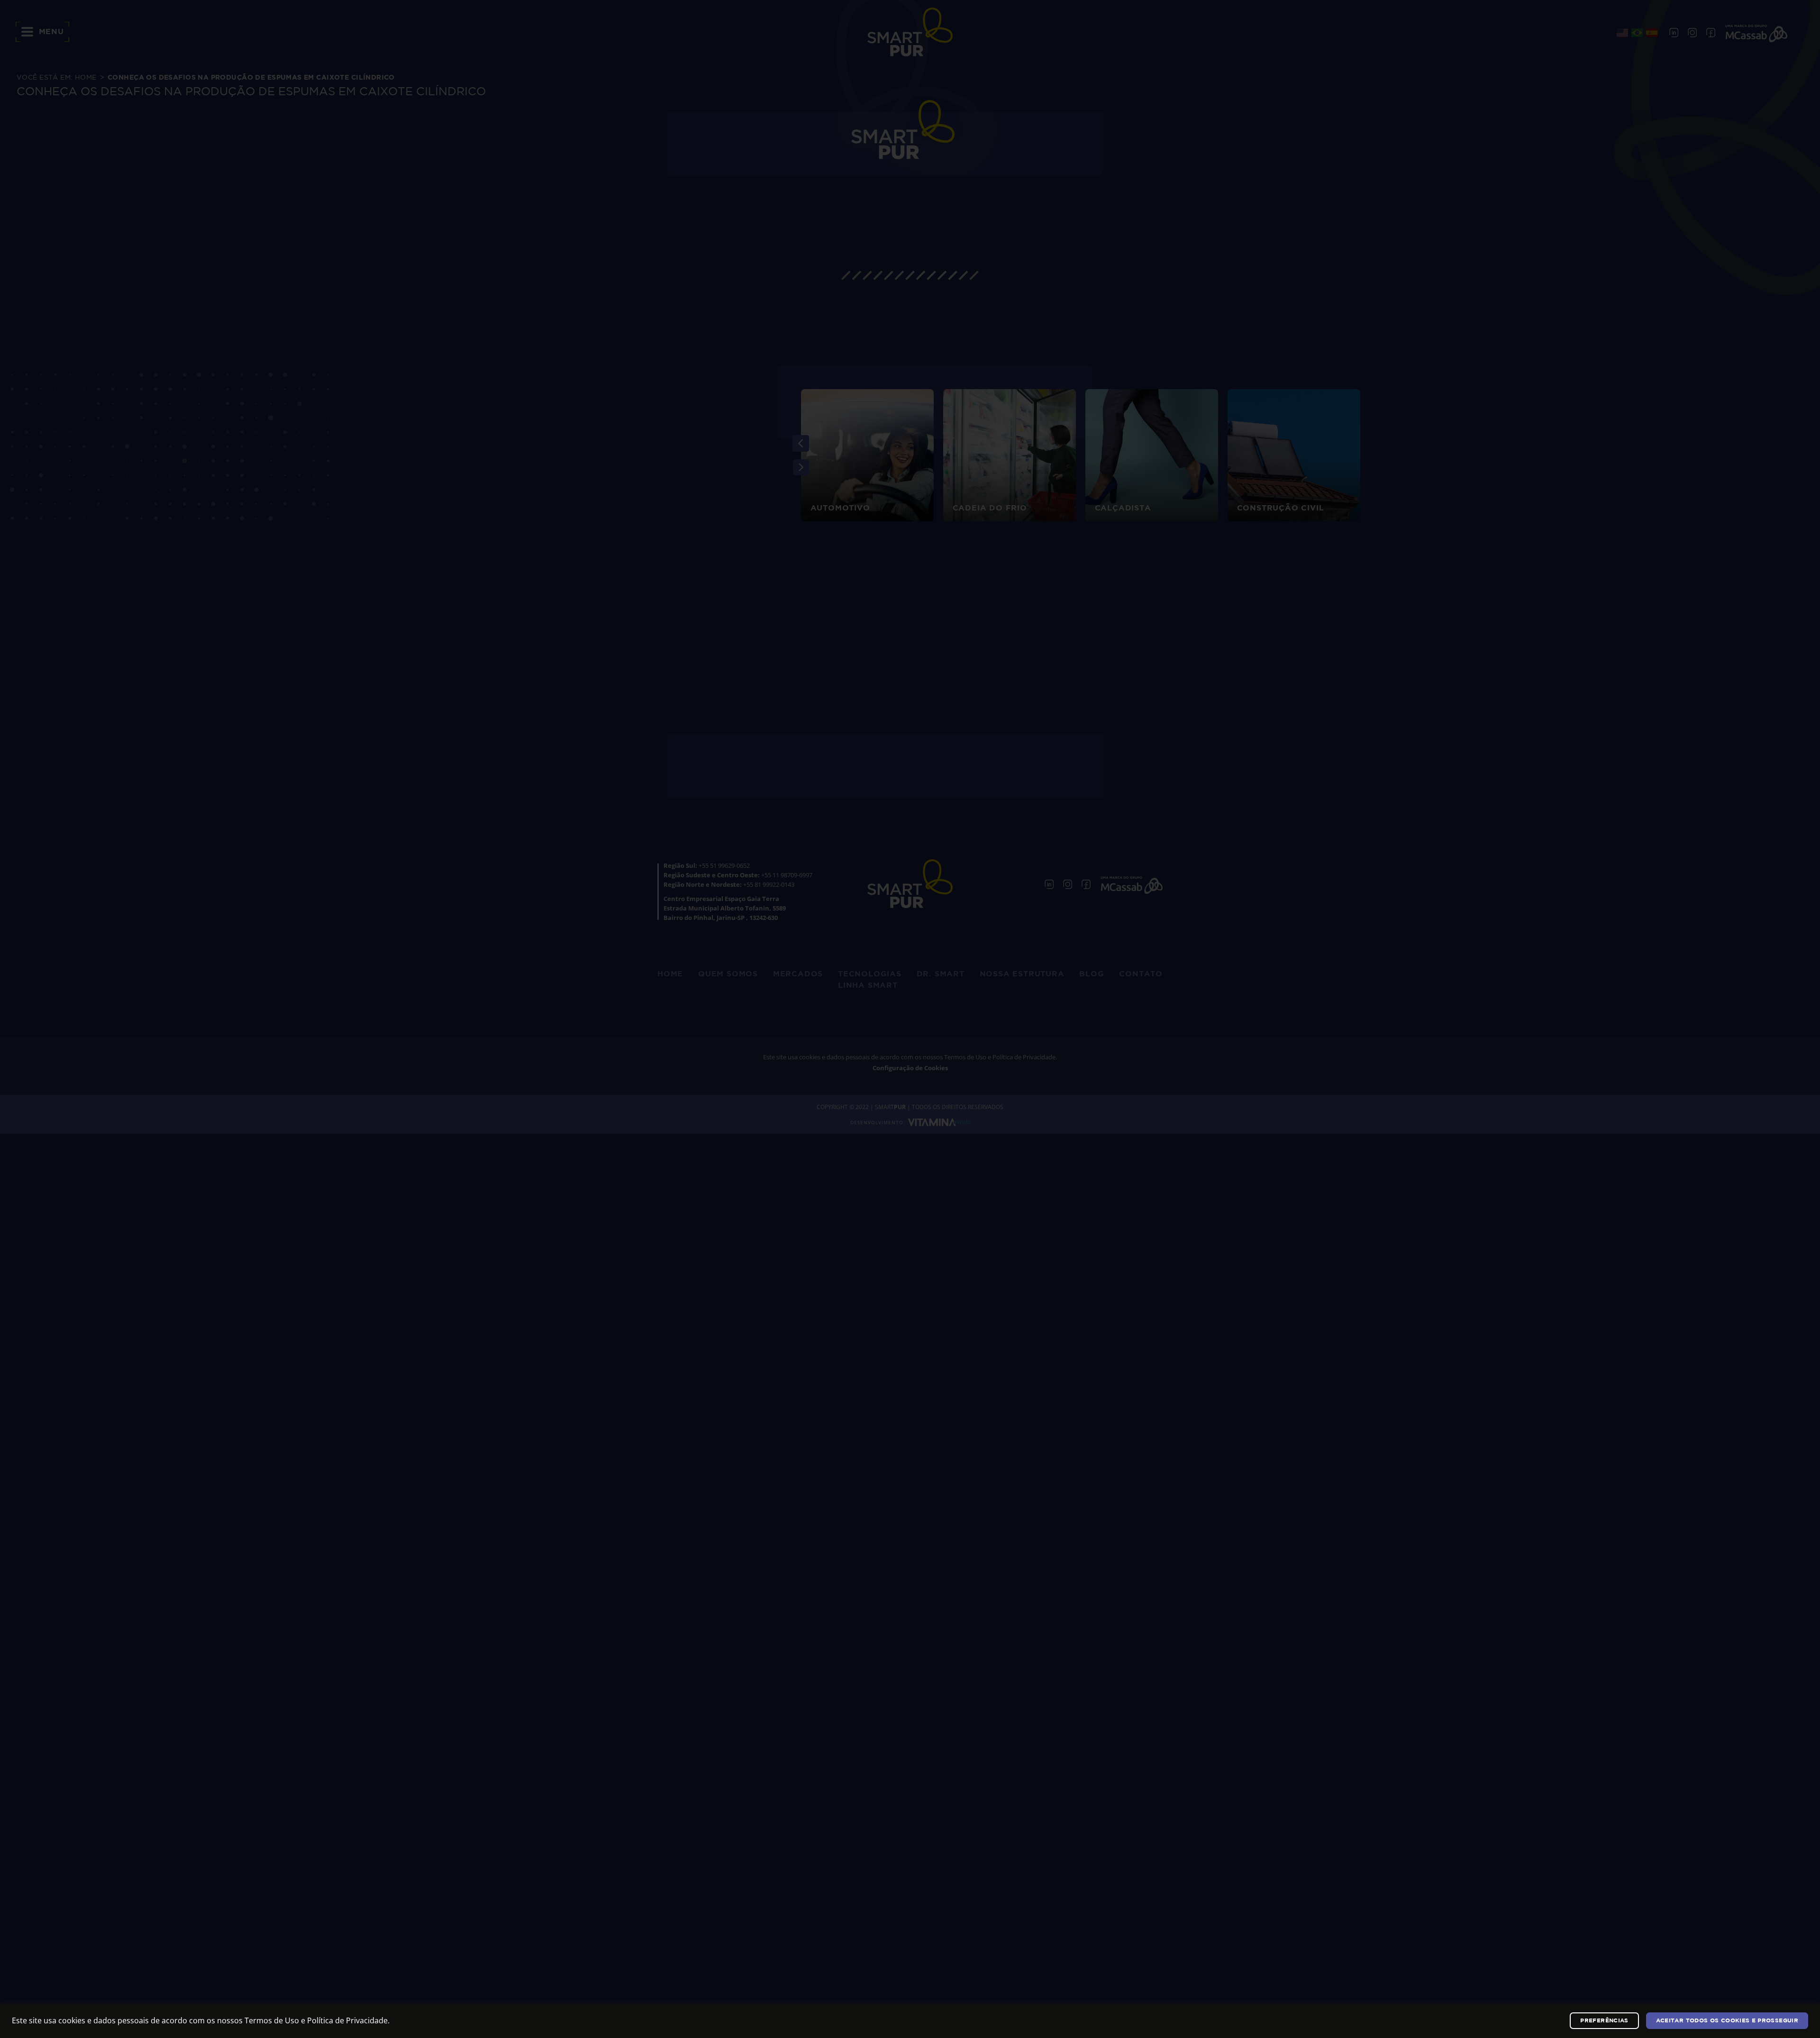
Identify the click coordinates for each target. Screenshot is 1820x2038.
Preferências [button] (1604, 2021)
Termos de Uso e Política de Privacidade (316, 2020)
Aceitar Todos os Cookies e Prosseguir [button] (1727, 2021)
